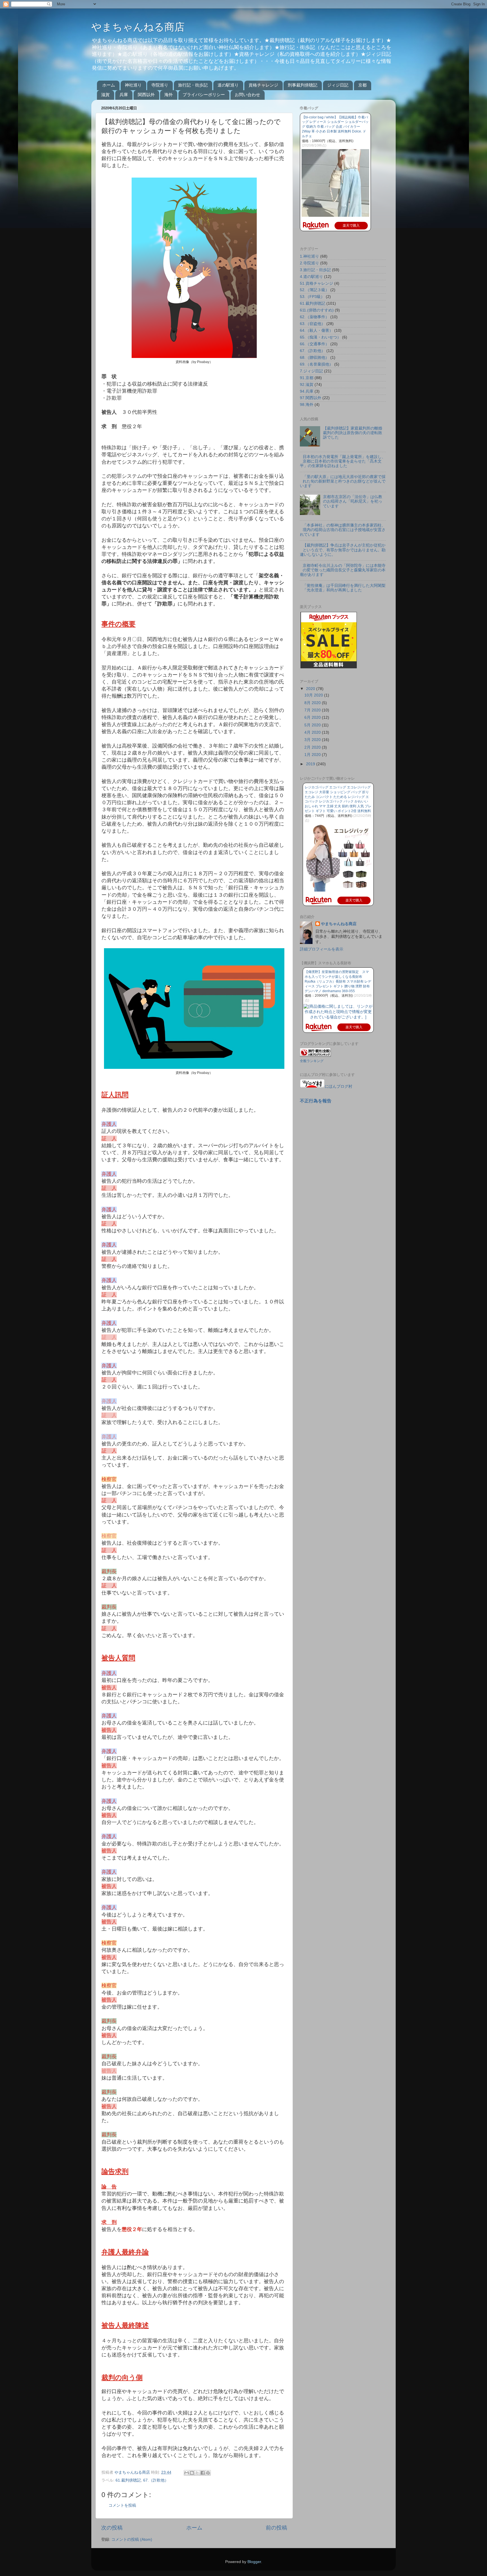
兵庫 (124, 95)
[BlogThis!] (192, 2473)
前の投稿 (276, 2528)
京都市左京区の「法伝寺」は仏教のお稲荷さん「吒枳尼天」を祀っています (353, 501)
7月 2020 (313, 710)
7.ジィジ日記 (311, 371)
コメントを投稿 (122, 2505)
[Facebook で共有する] (203, 2473)
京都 (362, 85)
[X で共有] (197, 2473)
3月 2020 (313, 740)
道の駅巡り (228, 85)
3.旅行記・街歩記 (315, 270)
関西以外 (146, 95)
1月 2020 (313, 755)
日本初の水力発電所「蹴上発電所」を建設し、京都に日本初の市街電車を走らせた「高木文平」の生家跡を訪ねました (343, 461)
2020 (311, 689)
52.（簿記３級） (315, 290)
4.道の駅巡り (311, 277)
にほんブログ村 (338, 1086)
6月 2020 (313, 717)
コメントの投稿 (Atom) (132, 2539)
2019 (311, 764)
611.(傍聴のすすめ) (317, 310)
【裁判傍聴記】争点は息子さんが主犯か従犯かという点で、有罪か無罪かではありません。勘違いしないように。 (343, 550)
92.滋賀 (307, 385)
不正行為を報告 (316, 1101)
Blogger (254, 2562)
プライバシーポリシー (204, 95)
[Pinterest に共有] (208, 2473)
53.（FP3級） (312, 297)
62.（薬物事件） (315, 317)
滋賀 (105, 95)
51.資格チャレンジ (316, 283)
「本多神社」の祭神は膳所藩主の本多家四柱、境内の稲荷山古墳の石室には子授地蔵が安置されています (343, 530)
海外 (169, 95)
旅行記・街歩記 (193, 85)
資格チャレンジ (263, 85)
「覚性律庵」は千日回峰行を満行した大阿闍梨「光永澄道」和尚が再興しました (344, 588)
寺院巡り (160, 85)
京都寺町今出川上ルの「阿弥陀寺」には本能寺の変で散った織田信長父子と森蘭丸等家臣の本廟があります (343, 570)
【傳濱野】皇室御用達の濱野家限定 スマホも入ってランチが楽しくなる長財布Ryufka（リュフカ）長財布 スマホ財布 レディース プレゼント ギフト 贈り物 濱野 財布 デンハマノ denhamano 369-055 (338, 981)
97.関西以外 (311, 398)
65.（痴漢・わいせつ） (320, 337)
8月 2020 (313, 703)
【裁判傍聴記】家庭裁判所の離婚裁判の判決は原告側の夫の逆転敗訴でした (353, 433)
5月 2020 (313, 725)
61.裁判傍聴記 (128, 2480)
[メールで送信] (187, 2473)
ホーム (109, 85)
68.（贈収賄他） (315, 358)
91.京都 (307, 378)
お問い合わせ (247, 95)
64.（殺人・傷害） (316, 330)
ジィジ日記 (338, 85)
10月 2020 (314, 695)
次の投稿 (112, 2528)
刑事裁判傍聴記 (303, 85)
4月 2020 (313, 732)
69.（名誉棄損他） (316, 364)
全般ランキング (312, 1061)
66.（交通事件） (315, 344)
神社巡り (133, 85)
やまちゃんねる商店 (138, 27)
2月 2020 (313, 747)
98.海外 (307, 405)
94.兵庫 (307, 391)
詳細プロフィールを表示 (322, 949)
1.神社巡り (309, 256)
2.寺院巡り (309, 263)
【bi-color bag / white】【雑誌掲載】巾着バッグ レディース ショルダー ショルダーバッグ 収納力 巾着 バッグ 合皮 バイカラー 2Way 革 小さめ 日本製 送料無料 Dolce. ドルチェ (335, 127)
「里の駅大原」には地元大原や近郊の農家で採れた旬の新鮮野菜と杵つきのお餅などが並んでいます (343, 481)
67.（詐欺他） (156, 2480)
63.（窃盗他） (313, 324)
